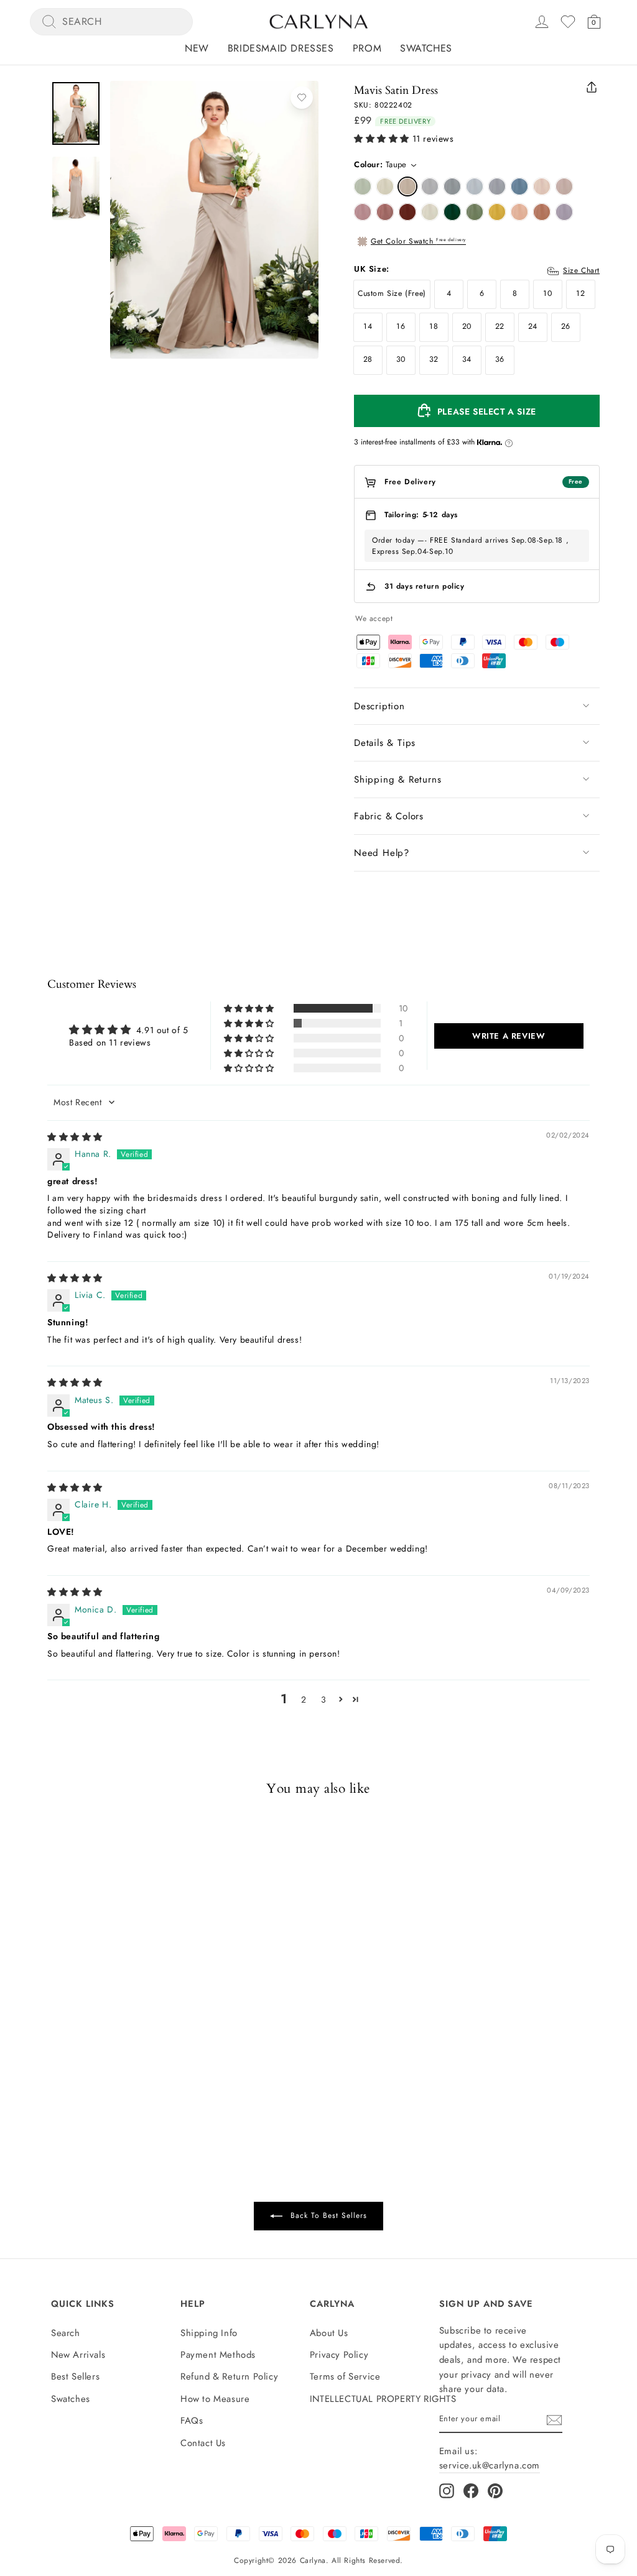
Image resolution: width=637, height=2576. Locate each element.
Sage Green (363, 186)
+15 (125, 2040)
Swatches (426, 48)
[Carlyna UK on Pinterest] (495, 2491)
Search (66, 2333)
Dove (430, 186)
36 (500, 359)
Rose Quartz (363, 212)
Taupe (407, 186)
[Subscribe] (554, 2420)
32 (434, 359)
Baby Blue (475, 186)
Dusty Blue (497, 186)
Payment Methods (218, 2355)
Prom (367, 48)
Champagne (385, 186)
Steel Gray (452, 186)
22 (500, 326)
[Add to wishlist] (302, 98)
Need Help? (382, 853)
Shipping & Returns (398, 780)
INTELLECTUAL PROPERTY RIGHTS (383, 2399)
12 (580, 293)
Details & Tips (385, 743)
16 (401, 326)
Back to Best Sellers (327, 2215)
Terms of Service (345, 2376)
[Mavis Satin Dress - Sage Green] (47, 2041)
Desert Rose (385, 212)
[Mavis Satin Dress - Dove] (95, 2041)
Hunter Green (452, 212)
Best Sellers (75, 2376)
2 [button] (304, 1700)
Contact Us (203, 2443)
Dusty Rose (564, 186)
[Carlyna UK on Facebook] (471, 2491)
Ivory (430, 212)
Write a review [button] (509, 1036)
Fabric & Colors (389, 816)
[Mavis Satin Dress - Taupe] (79, 2041)
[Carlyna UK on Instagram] (447, 2491)
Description (379, 706)
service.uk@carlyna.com (490, 2465)
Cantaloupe (519, 212)
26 (566, 326)
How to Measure (215, 2399)
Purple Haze (564, 212)
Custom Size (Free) (392, 293)
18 (434, 326)
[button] (382, 139)
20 (467, 326)
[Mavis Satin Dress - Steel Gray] (111, 2041)
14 (368, 326)
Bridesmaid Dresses (281, 48)
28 (368, 359)
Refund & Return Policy (229, 2376)
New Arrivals (78, 2355)
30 (401, 359)
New (197, 48)
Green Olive (475, 212)
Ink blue (519, 186)
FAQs (192, 2421)
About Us (329, 2333)
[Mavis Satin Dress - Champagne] (63, 2041)
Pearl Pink (542, 186)
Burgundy (407, 212)
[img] (75, 1137)
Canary (497, 212)
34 (467, 359)
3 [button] (324, 1700)
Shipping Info (209, 2333)
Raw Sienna (542, 212)
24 (533, 326)
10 (547, 293)
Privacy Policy (339, 2355)
